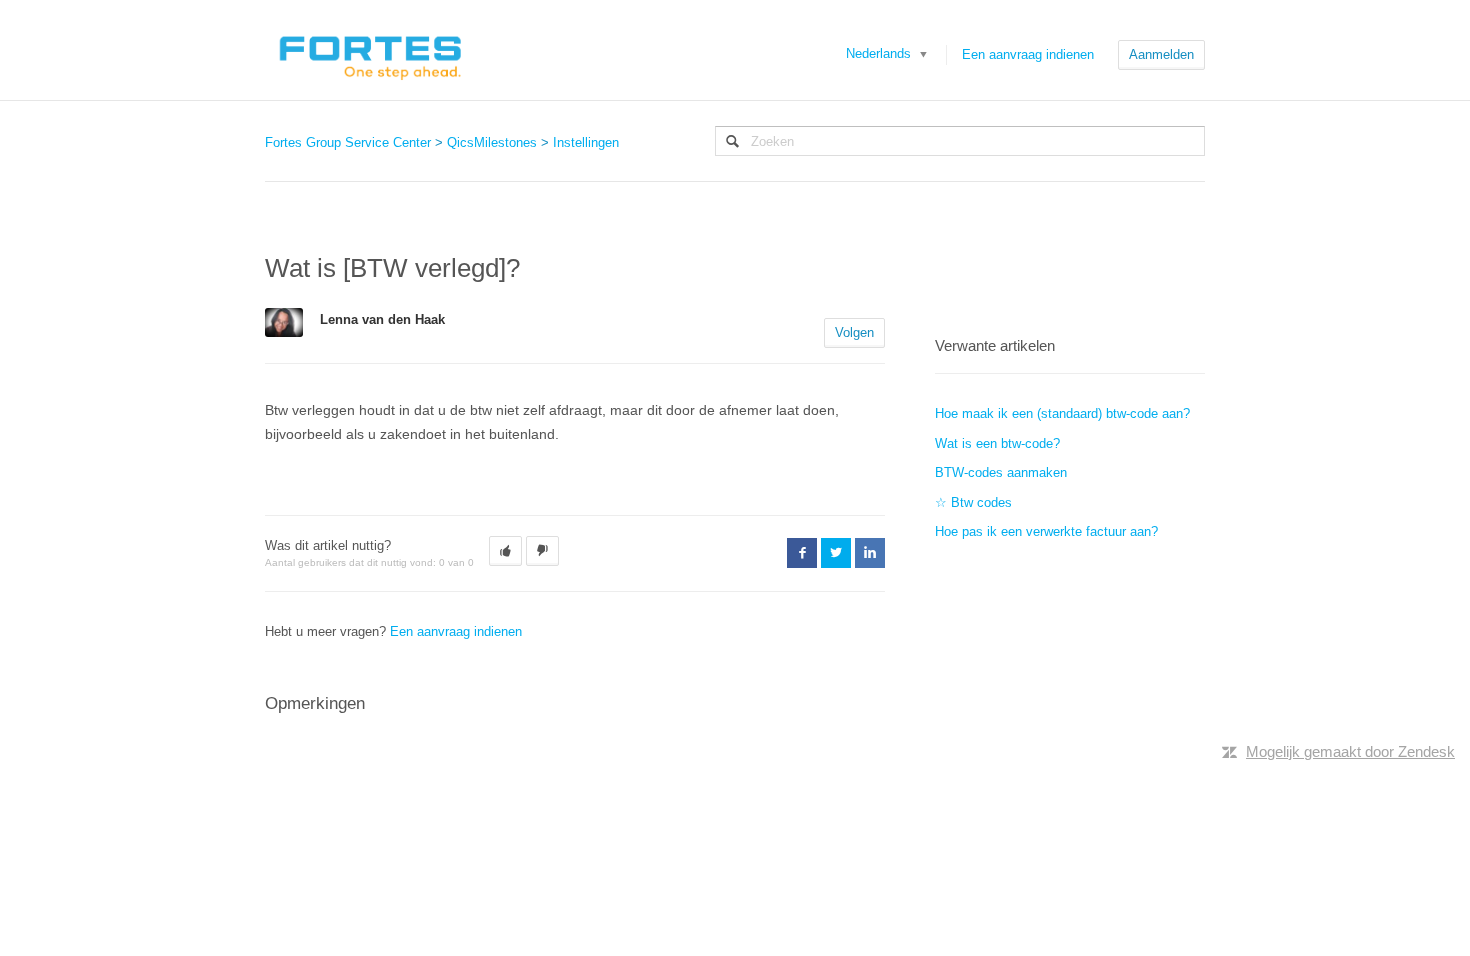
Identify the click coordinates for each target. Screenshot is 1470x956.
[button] (505, 551)
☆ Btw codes (973, 502)
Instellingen (586, 142)
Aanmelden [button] (1161, 54)
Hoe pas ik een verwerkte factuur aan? (1046, 531)
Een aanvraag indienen (1028, 54)
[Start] (369, 50)
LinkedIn (870, 553)
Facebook (802, 553)
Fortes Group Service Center (348, 142)
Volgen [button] (854, 332)
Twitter (836, 553)
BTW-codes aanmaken (1001, 472)
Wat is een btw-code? (997, 443)
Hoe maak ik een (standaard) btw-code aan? (1062, 413)
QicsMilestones (492, 142)
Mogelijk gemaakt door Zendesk (1350, 751)
